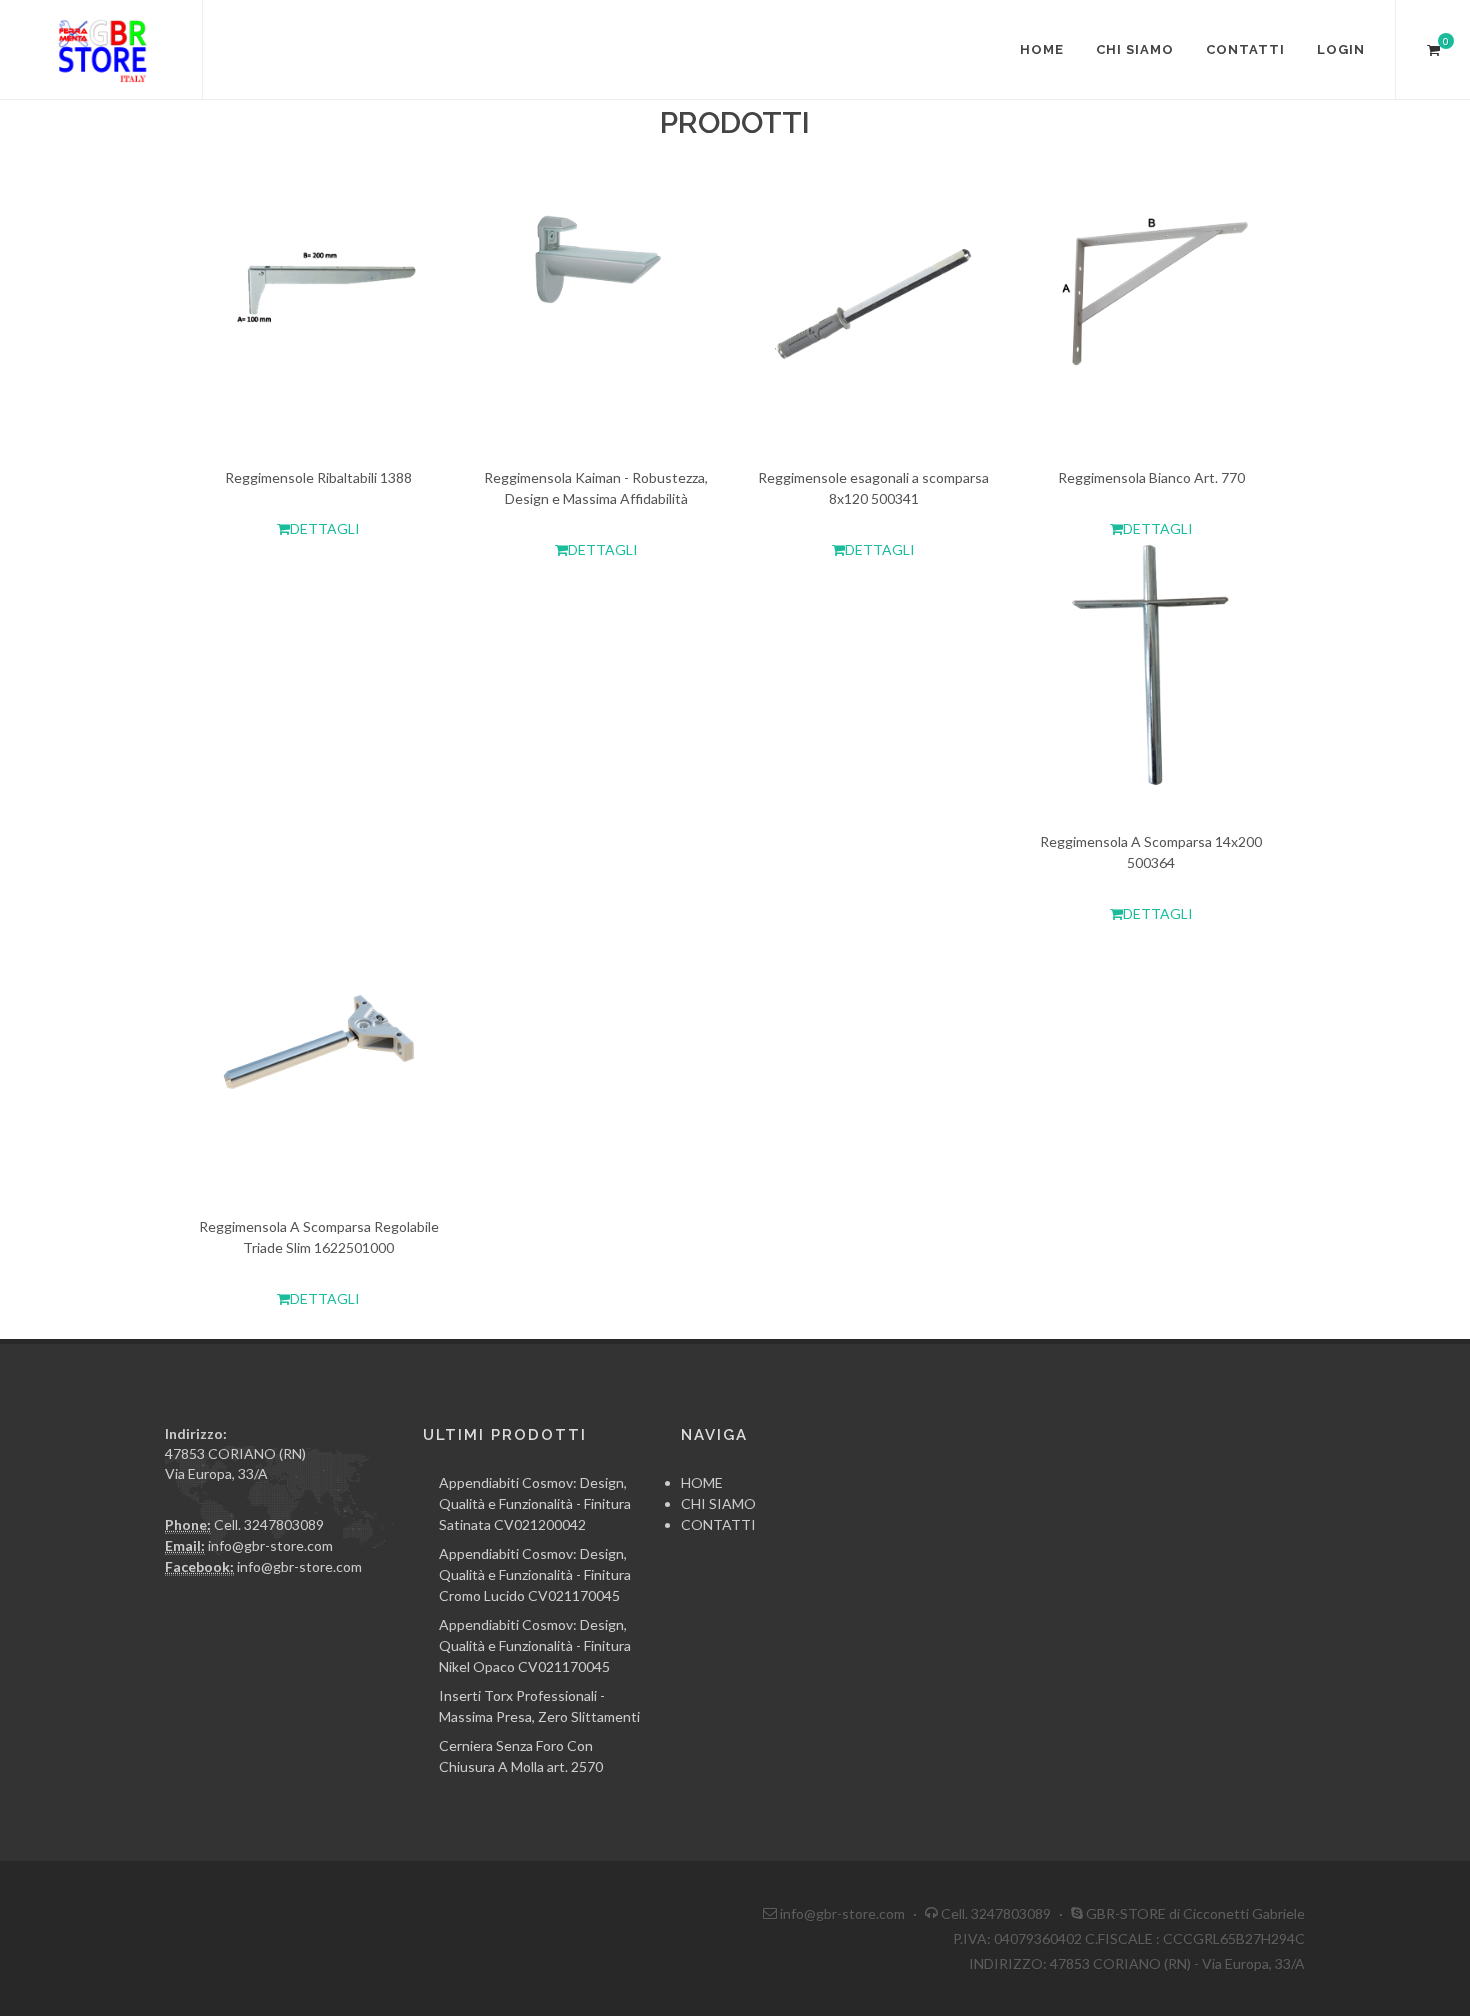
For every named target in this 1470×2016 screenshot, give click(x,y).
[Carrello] (1433, 47)
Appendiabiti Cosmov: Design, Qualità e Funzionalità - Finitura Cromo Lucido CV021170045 (535, 1574)
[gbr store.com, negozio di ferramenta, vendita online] (101, 50)
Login (1341, 49)
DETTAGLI (325, 528)
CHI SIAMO (1135, 49)
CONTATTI (1245, 49)
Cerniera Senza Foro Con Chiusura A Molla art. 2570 (521, 1756)
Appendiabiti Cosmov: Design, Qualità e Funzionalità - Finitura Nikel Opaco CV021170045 (535, 1645)
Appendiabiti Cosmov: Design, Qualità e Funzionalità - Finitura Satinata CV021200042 (535, 1503)
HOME (1042, 49)
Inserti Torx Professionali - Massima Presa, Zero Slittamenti (539, 1706)
